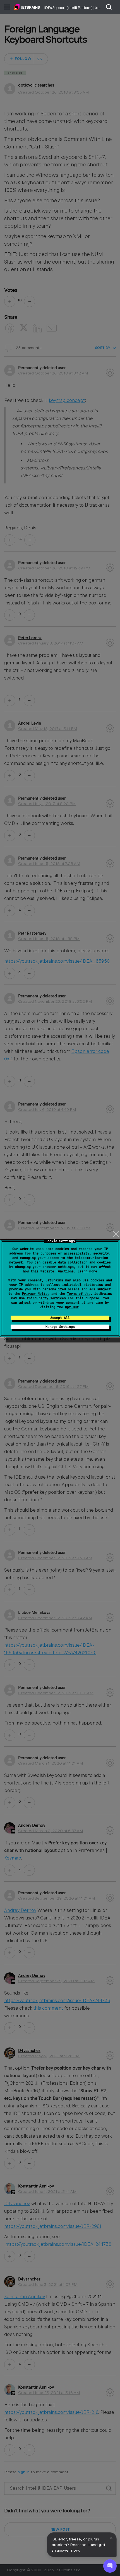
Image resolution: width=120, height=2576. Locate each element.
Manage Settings (60, 1327)
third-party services (46, 1298)
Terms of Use (79, 1294)
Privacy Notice (36, 1294)
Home (27, 7)
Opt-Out (72, 1307)
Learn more (87, 1271)
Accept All (60, 1318)
